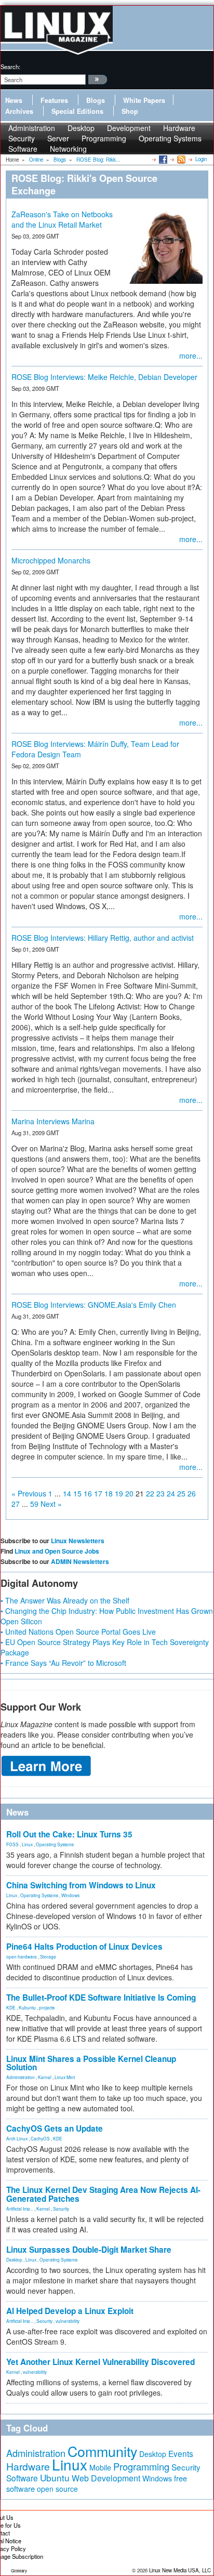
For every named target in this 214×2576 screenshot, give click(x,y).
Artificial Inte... (20, 2209)
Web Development (106, 2478)
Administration (21, 2077)
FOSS (12, 1844)
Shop (130, 111)
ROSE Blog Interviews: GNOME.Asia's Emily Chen (94, 1305)
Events (181, 2453)
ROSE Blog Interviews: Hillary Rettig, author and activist (103, 938)
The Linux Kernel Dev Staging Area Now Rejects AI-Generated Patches (103, 2194)
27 (16, 1504)
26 (192, 1493)
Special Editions (77, 111)
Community (102, 2451)
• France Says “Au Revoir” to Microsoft (63, 1663)
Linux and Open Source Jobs (57, 1551)
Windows (70, 1895)
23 (160, 1493)
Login (201, 159)
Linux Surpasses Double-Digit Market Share (89, 2250)
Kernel (45, 2077)
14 (67, 1493)
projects (47, 2007)
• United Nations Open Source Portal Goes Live (78, 1632)
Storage (48, 1956)
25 (181, 1493)
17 (98, 1493)
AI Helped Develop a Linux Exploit (70, 2311)
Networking (68, 149)
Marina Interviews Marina (53, 1121)
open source (57, 2489)
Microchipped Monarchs (51, 560)
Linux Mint (65, 2077)
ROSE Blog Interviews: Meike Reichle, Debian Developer (104, 377)
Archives (19, 111)
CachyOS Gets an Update (55, 2128)
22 (150, 1493)
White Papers (144, 100)
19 (119, 1493)
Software (23, 149)
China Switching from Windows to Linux (81, 1885)
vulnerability (68, 2321)
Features (54, 100)
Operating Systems (170, 138)
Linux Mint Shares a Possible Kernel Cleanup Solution (91, 2063)
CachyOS (40, 2138)
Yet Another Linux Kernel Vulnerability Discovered (101, 2362)
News (14, 100)
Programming (104, 138)
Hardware (28, 2466)
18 (109, 1493)
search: (10, 67)
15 (77, 1493)
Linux (27, 1844)
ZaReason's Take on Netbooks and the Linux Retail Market (62, 219)
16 (88, 1493)
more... (191, 356)
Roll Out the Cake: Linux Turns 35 (69, 1834)
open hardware (22, 1956)
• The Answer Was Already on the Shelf (65, 1600)
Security (61, 2209)
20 (129, 1493)
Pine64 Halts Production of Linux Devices (84, 1947)
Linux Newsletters (78, 1541)
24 (171, 1493)
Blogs (96, 100)
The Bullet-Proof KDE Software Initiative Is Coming (101, 1997)
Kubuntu (27, 2007)
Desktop (14, 2259)
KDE (11, 2007)
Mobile (100, 2467)
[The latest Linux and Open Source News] (180, 159)
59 (34, 1504)
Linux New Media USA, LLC (180, 2570)
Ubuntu (55, 2478)
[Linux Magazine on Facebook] (162, 159)
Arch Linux (17, 2138)
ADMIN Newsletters (80, 1561)
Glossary (19, 2571)
